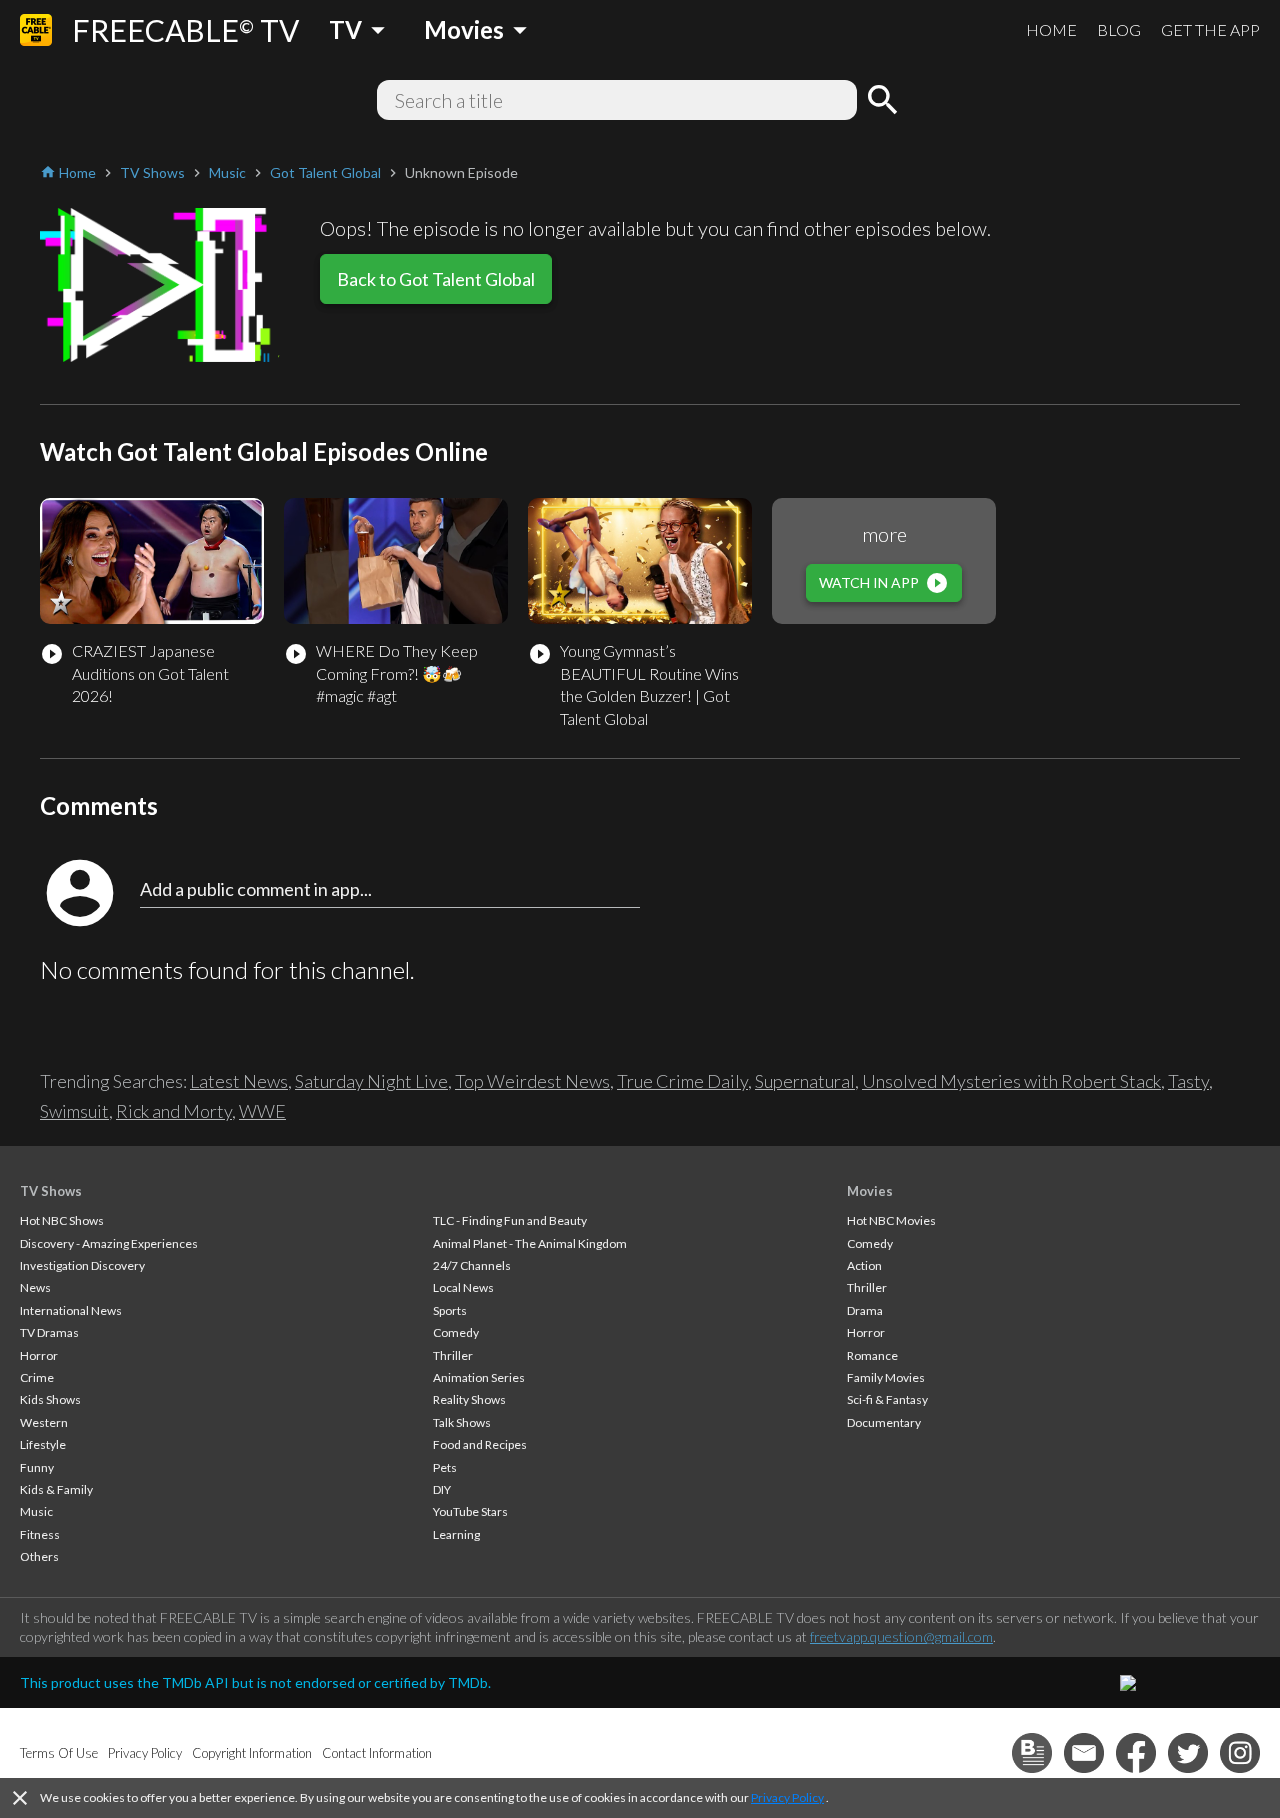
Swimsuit (74, 1111)
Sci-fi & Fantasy (887, 1399)
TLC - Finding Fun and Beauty (510, 1220)
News (35, 1287)
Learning (456, 1534)
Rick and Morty (174, 1111)
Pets (445, 1467)
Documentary (884, 1422)
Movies (870, 1191)
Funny (37, 1467)
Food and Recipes (480, 1444)
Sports (450, 1310)
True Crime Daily (682, 1081)
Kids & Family (56, 1489)
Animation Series (479, 1377)
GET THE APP (1210, 29)
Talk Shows (462, 1422)
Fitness (40, 1534)
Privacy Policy (787, 1797)
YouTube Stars (470, 1511)
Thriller (453, 1355)
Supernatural (805, 1081)
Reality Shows (469, 1399)
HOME (1051, 29)
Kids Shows (50, 1399)
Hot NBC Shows (62, 1220)
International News (71, 1310)
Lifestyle (43, 1444)
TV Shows (51, 1191)
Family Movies (886, 1377)
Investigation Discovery (82, 1265)
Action (864, 1265)
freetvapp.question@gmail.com (901, 1636)
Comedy (456, 1332)
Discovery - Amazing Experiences (109, 1243)
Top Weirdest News (532, 1081)
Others (39, 1556)
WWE (262, 1111)
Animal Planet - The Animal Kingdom (530, 1243)
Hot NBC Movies (891, 1220)
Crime (37, 1377)
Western (44, 1422)
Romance (872, 1355)
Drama (865, 1310)
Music (36, 1511)
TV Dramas (49, 1332)
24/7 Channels (472, 1265)
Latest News (239, 1081)
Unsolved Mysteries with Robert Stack (1011, 1081)
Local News (463, 1287)
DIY (442, 1489)
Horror (39, 1355)
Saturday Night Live (371, 1081)
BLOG (1119, 29)
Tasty (1188, 1081)
